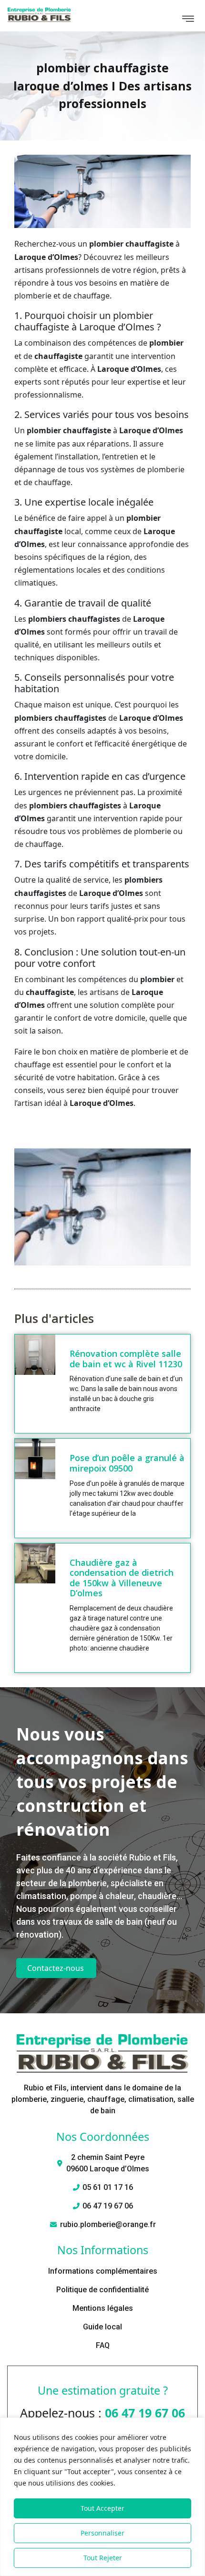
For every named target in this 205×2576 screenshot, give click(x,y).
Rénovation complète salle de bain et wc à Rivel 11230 (126, 1359)
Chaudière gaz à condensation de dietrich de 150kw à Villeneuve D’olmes (122, 1578)
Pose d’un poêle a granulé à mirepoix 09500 (127, 1463)
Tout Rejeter (103, 2558)
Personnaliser (102, 2533)
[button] (188, 20)
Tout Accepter (102, 2508)
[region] (102, 2497)
